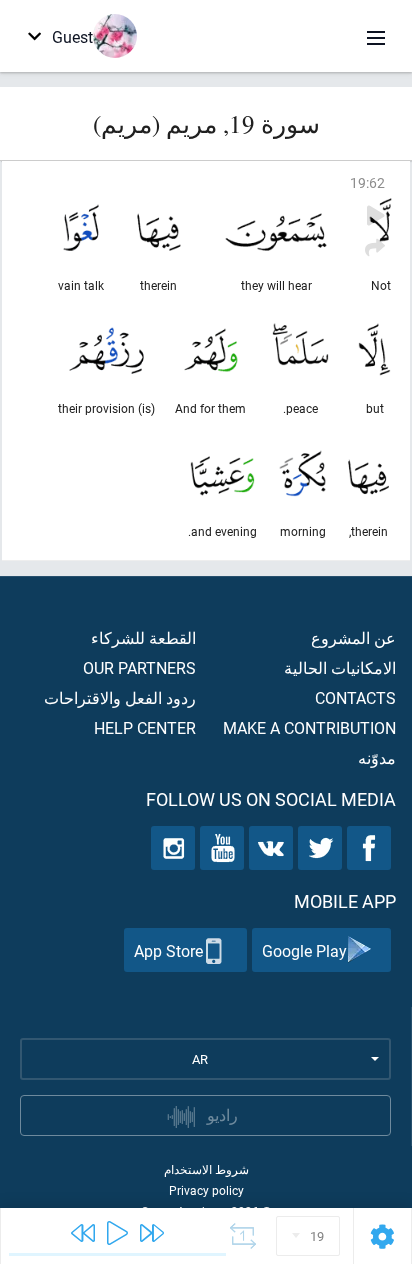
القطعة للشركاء (143, 637)
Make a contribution (309, 727)
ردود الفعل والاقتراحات (120, 697)
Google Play (304, 950)
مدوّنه (377, 757)
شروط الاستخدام (206, 1169)
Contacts (355, 697)
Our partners (139, 667)
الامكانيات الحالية (340, 667)
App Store (168, 950)
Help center (145, 727)
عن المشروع (353, 637)
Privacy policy (206, 1190)
